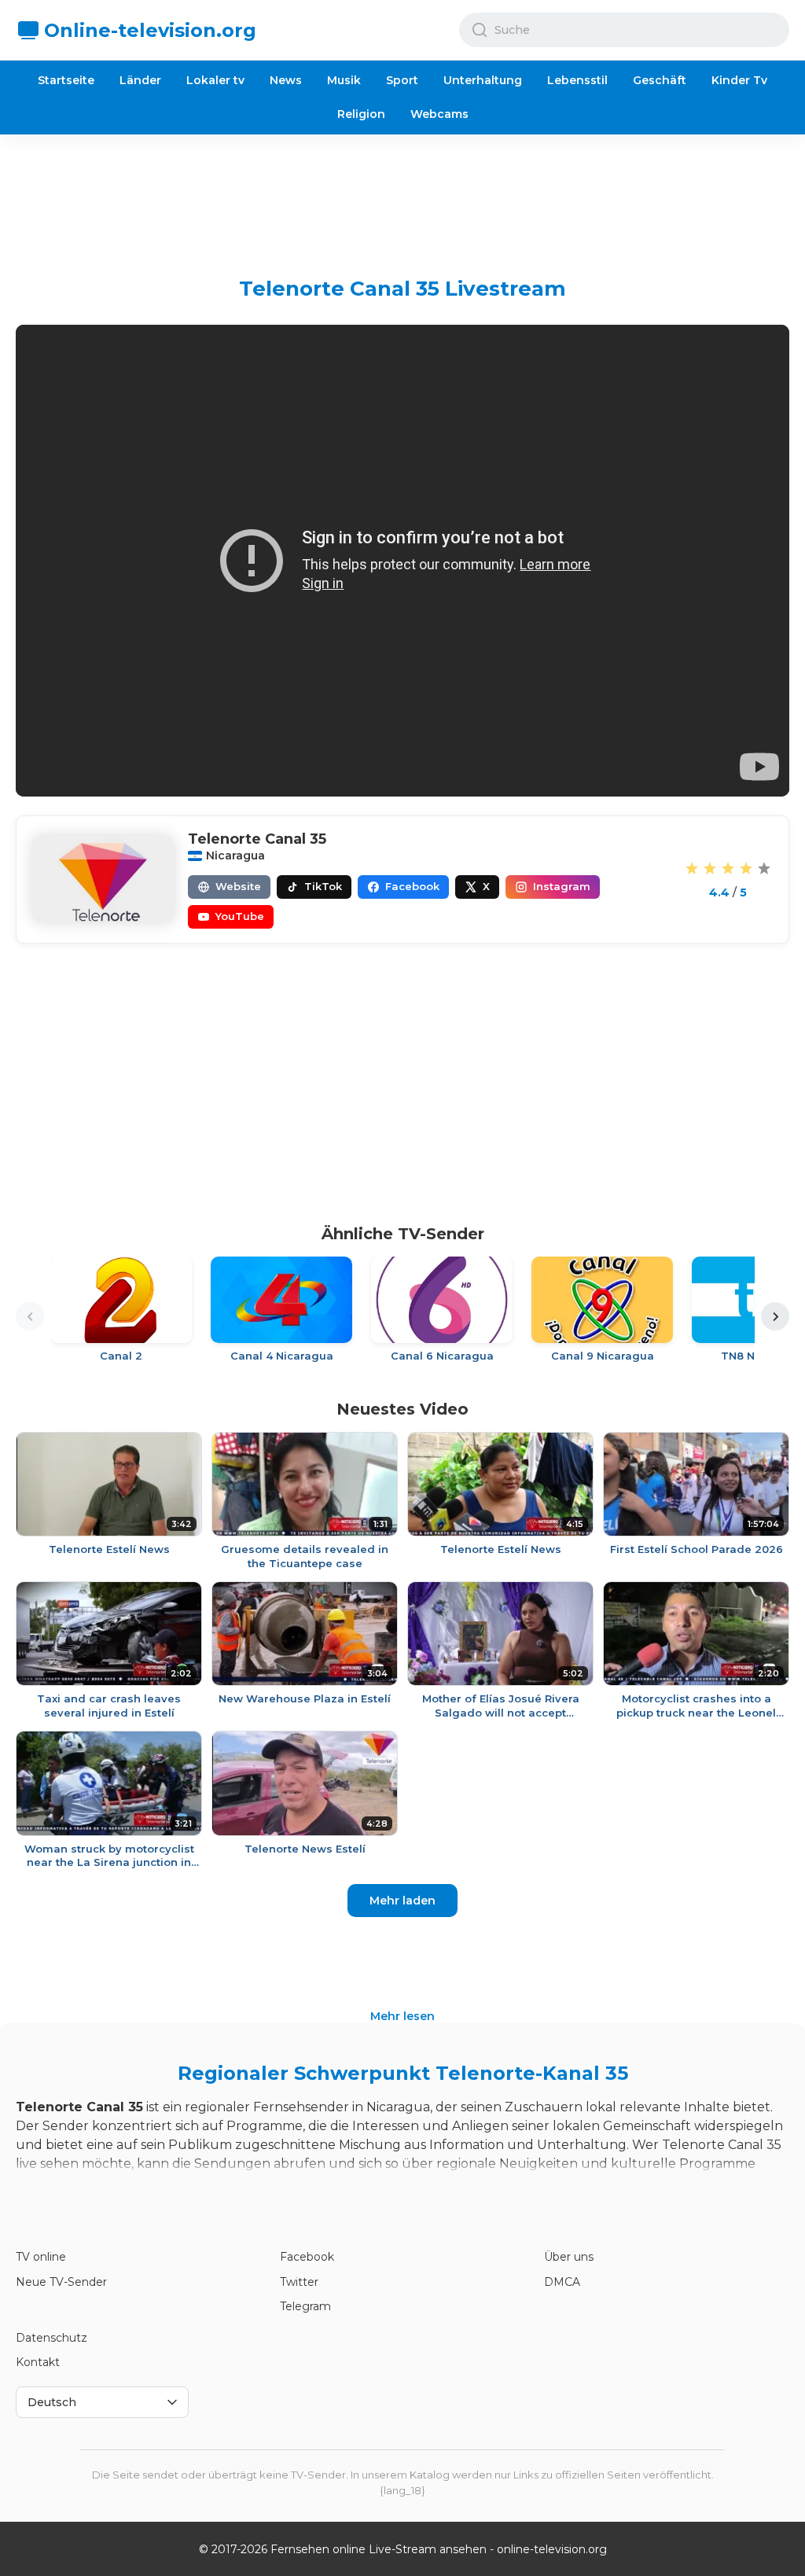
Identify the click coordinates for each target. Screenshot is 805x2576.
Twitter (299, 2282)
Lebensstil (577, 80)
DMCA (562, 2282)
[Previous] (30, 1316)
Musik (344, 80)
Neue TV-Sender (61, 2282)
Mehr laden (402, 1901)
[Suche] (480, 30)
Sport (402, 80)
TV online (41, 2257)
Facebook (307, 2257)
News (286, 80)
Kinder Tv (739, 80)
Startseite (66, 80)
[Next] (775, 1316)
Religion (361, 114)
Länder (140, 80)
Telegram (305, 2306)
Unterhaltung (483, 80)
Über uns (569, 2257)
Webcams (439, 114)
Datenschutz (51, 2338)
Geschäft (660, 80)
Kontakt (38, 2362)
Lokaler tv (215, 80)
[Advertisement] (402, 193)
